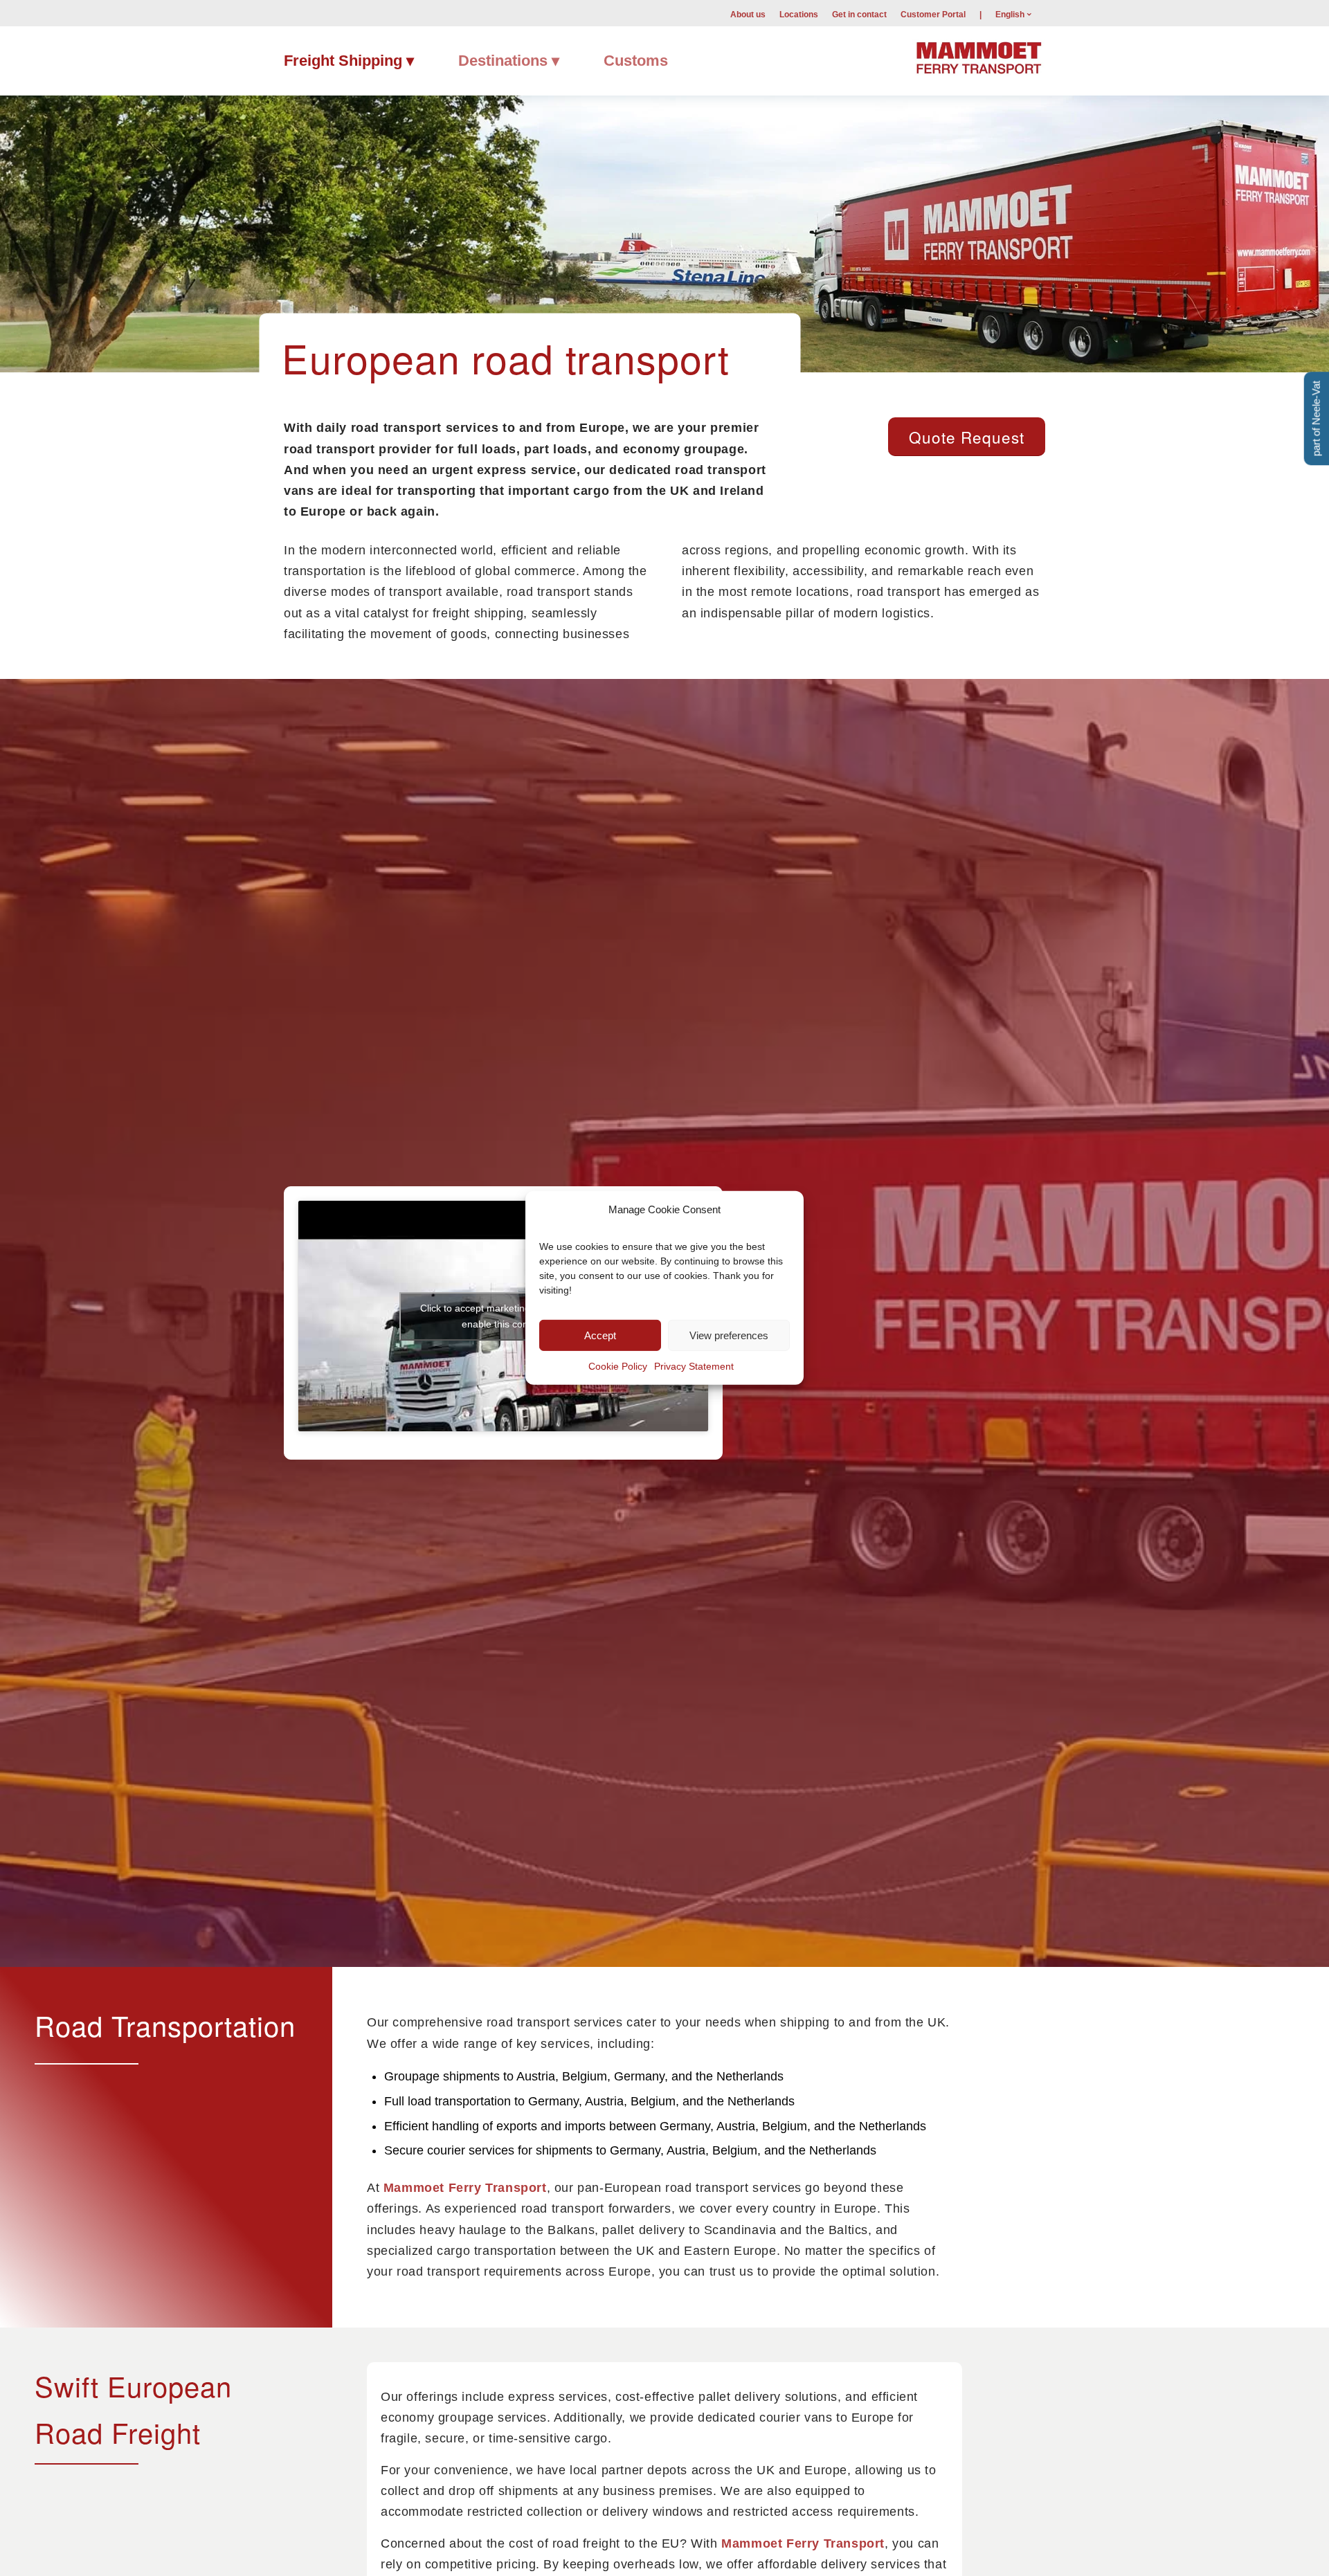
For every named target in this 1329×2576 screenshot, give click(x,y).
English (1010, 15)
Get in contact (859, 15)
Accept (600, 1335)
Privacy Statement (694, 1366)
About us (748, 15)
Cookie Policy (618, 1366)
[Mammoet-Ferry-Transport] (979, 56)
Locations (799, 15)
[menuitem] (748, 14)
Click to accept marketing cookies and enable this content (503, 1316)
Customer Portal (933, 15)
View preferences (729, 1335)
